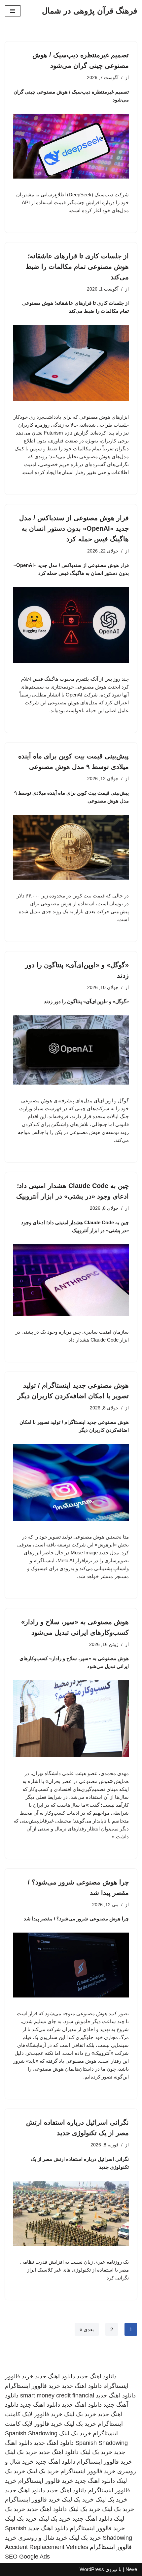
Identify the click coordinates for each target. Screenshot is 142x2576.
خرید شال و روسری (43, 2538)
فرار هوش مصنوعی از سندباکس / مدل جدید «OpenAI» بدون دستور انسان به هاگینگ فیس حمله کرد (74, 528)
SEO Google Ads (27, 2557)
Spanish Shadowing (31, 2433)
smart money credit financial (57, 2395)
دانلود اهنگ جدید (97, 2376)
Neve (131, 2569)
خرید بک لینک (80, 2414)
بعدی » (87, 2329)
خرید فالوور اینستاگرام (33, 2386)
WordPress (92, 2569)
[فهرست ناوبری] (13, 11)
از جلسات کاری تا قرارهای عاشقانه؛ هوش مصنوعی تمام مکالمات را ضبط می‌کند (77, 267)
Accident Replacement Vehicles (47, 2547)
